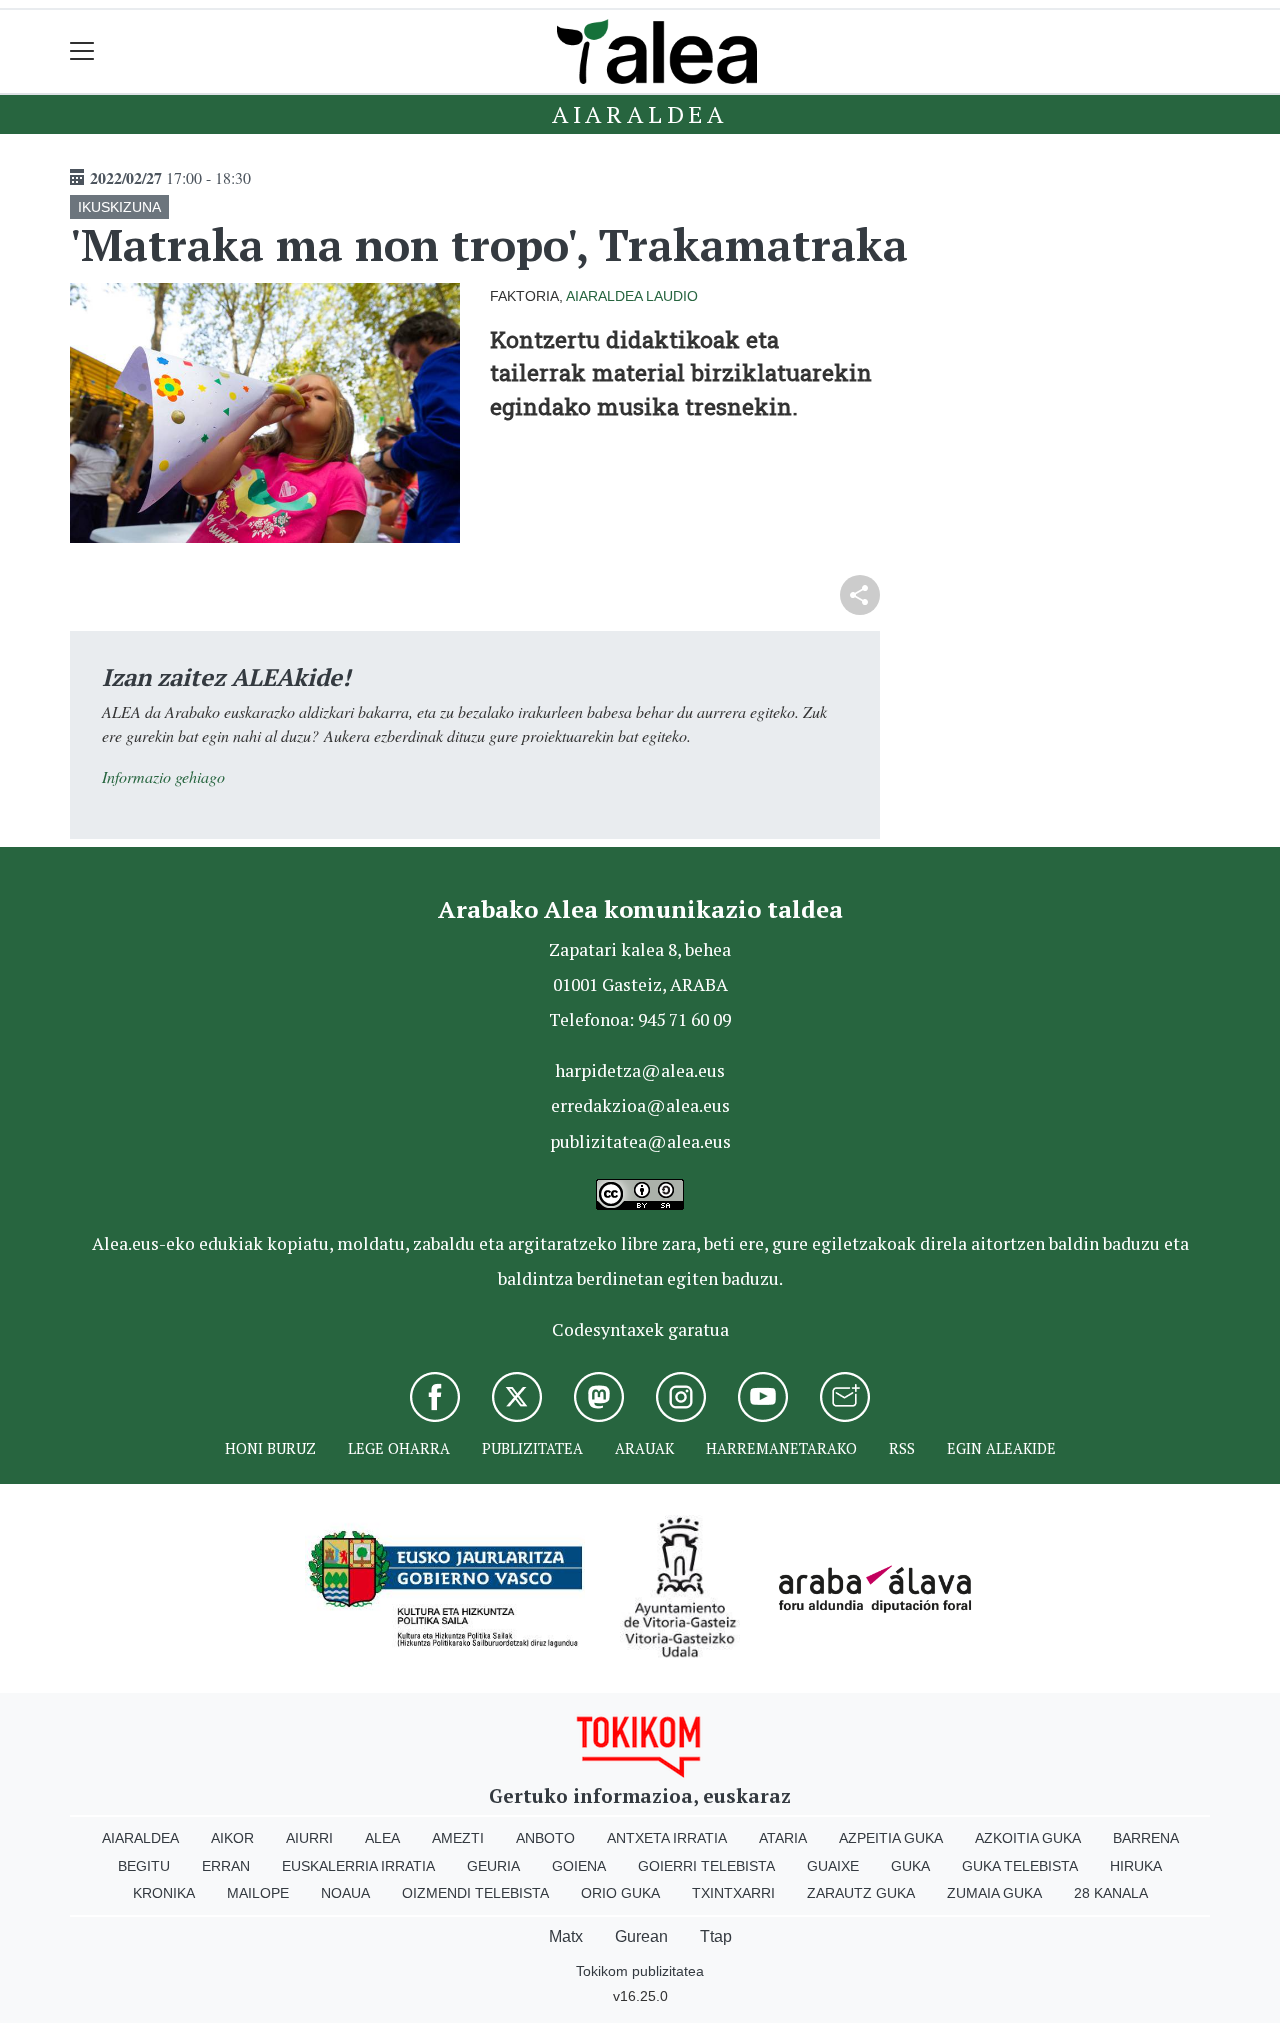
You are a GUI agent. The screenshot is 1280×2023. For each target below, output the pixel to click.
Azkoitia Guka (1028, 1838)
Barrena (1146, 1838)
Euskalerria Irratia (358, 1866)
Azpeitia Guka (891, 1838)
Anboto (545, 1838)
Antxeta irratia (667, 1838)
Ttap (716, 1936)
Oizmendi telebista (475, 1893)
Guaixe (833, 1866)
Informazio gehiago (163, 776)
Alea (382, 1838)
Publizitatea (532, 1448)
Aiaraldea (640, 114)
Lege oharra (399, 1448)
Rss (902, 1448)
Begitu (144, 1866)
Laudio (672, 296)
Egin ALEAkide (1001, 1448)
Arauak (644, 1448)
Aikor (232, 1838)
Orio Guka (620, 1893)
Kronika (164, 1893)
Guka (910, 1866)
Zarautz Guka (861, 1893)
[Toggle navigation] (82, 51)
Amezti (458, 1838)
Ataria (783, 1838)
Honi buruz (270, 1448)
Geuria (493, 1866)
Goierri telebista (706, 1866)
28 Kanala (1111, 1893)
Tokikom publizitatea (640, 1971)
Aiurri (309, 1838)
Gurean (641, 1936)
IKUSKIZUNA (119, 207)
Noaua (345, 1893)
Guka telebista (1020, 1866)
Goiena (579, 1866)
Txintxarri (733, 1893)
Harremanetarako (781, 1448)
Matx (566, 1936)
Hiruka (1136, 1866)
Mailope (258, 1893)
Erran (226, 1866)
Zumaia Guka (994, 1893)
